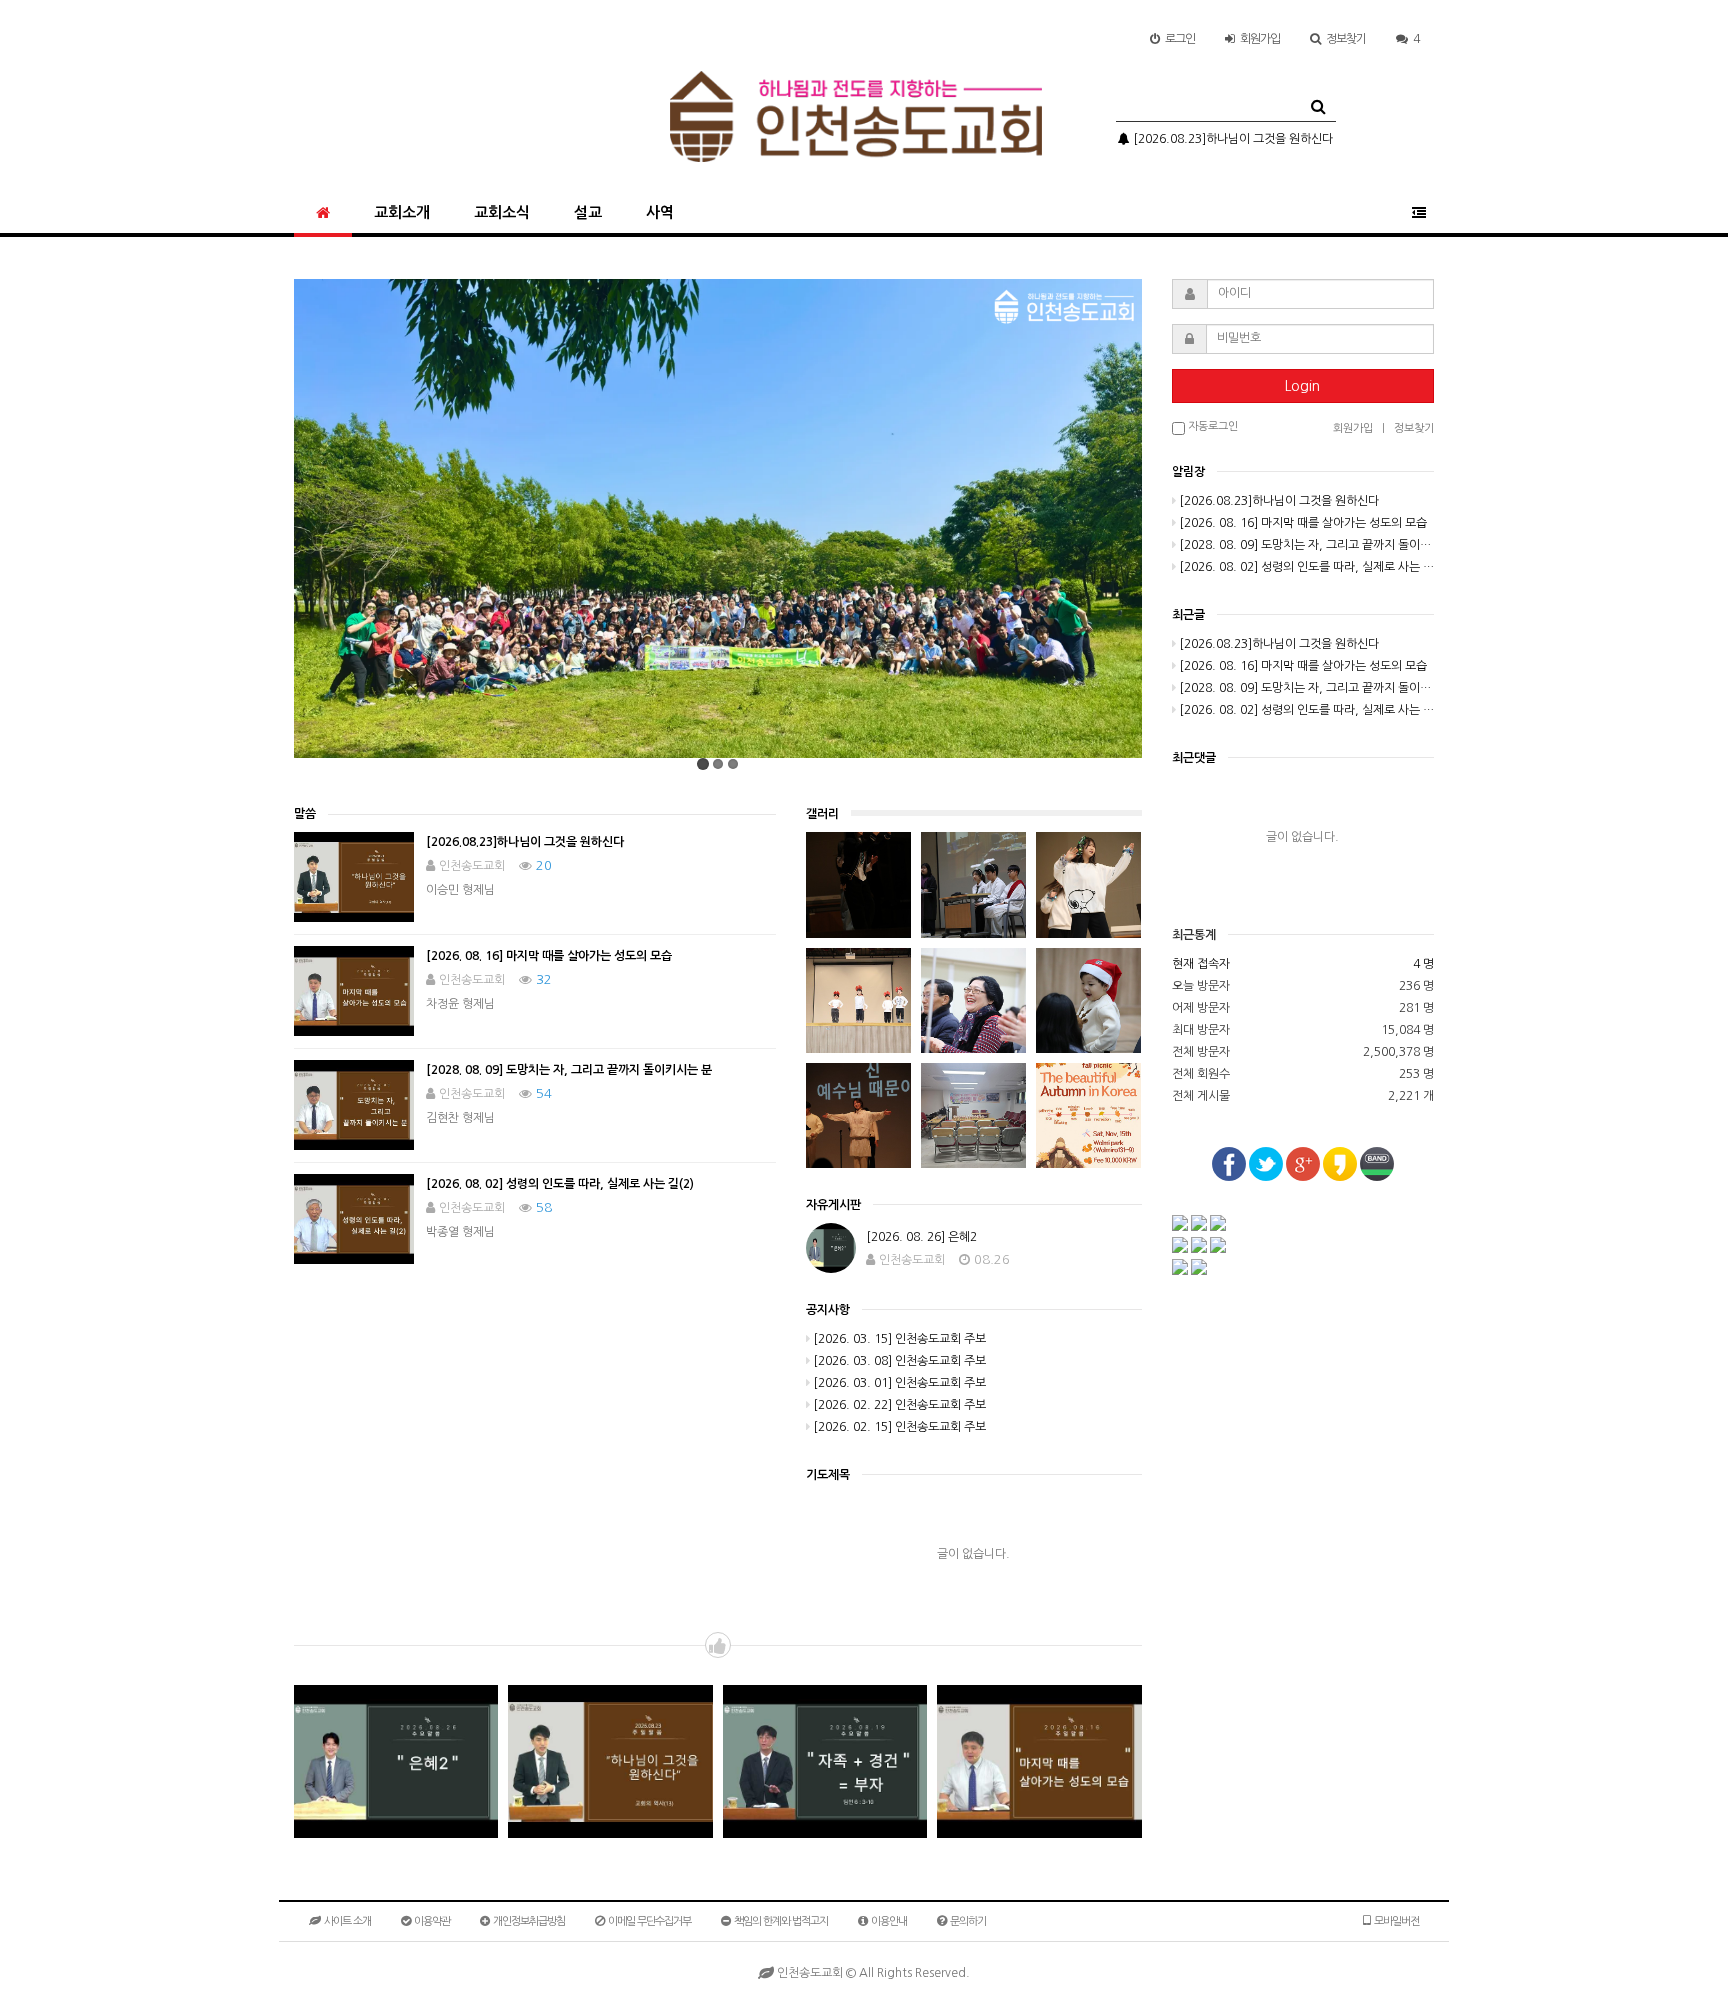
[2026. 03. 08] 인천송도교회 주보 (899, 1361)
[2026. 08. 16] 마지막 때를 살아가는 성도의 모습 (549, 956)
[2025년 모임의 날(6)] (973, 885)
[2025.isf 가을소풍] (1088, 1116)
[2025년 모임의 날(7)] (858, 885)
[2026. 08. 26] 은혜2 (921, 1237)
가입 (1260, 39)
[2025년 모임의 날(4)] (858, 1001)
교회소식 (502, 212)
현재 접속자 (1201, 964)
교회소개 (402, 212)
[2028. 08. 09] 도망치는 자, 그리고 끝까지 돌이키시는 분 (569, 1070)
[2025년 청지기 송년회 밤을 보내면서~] (973, 1116)
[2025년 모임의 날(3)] (973, 1001)
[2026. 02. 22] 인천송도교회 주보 (899, 1405)
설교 (588, 212)
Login (1302, 386)
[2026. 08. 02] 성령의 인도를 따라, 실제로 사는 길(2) (560, 1184)
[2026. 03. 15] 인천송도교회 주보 (899, 1339)
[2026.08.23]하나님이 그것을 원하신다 (1231, 139)
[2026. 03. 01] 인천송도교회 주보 (899, 1383)
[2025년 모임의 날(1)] (858, 1116)
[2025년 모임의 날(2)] (1088, 1001)
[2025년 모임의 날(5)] (1088, 885)
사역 (660, 212)
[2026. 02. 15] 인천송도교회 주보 (899, 1427)
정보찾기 (1346, 39)
